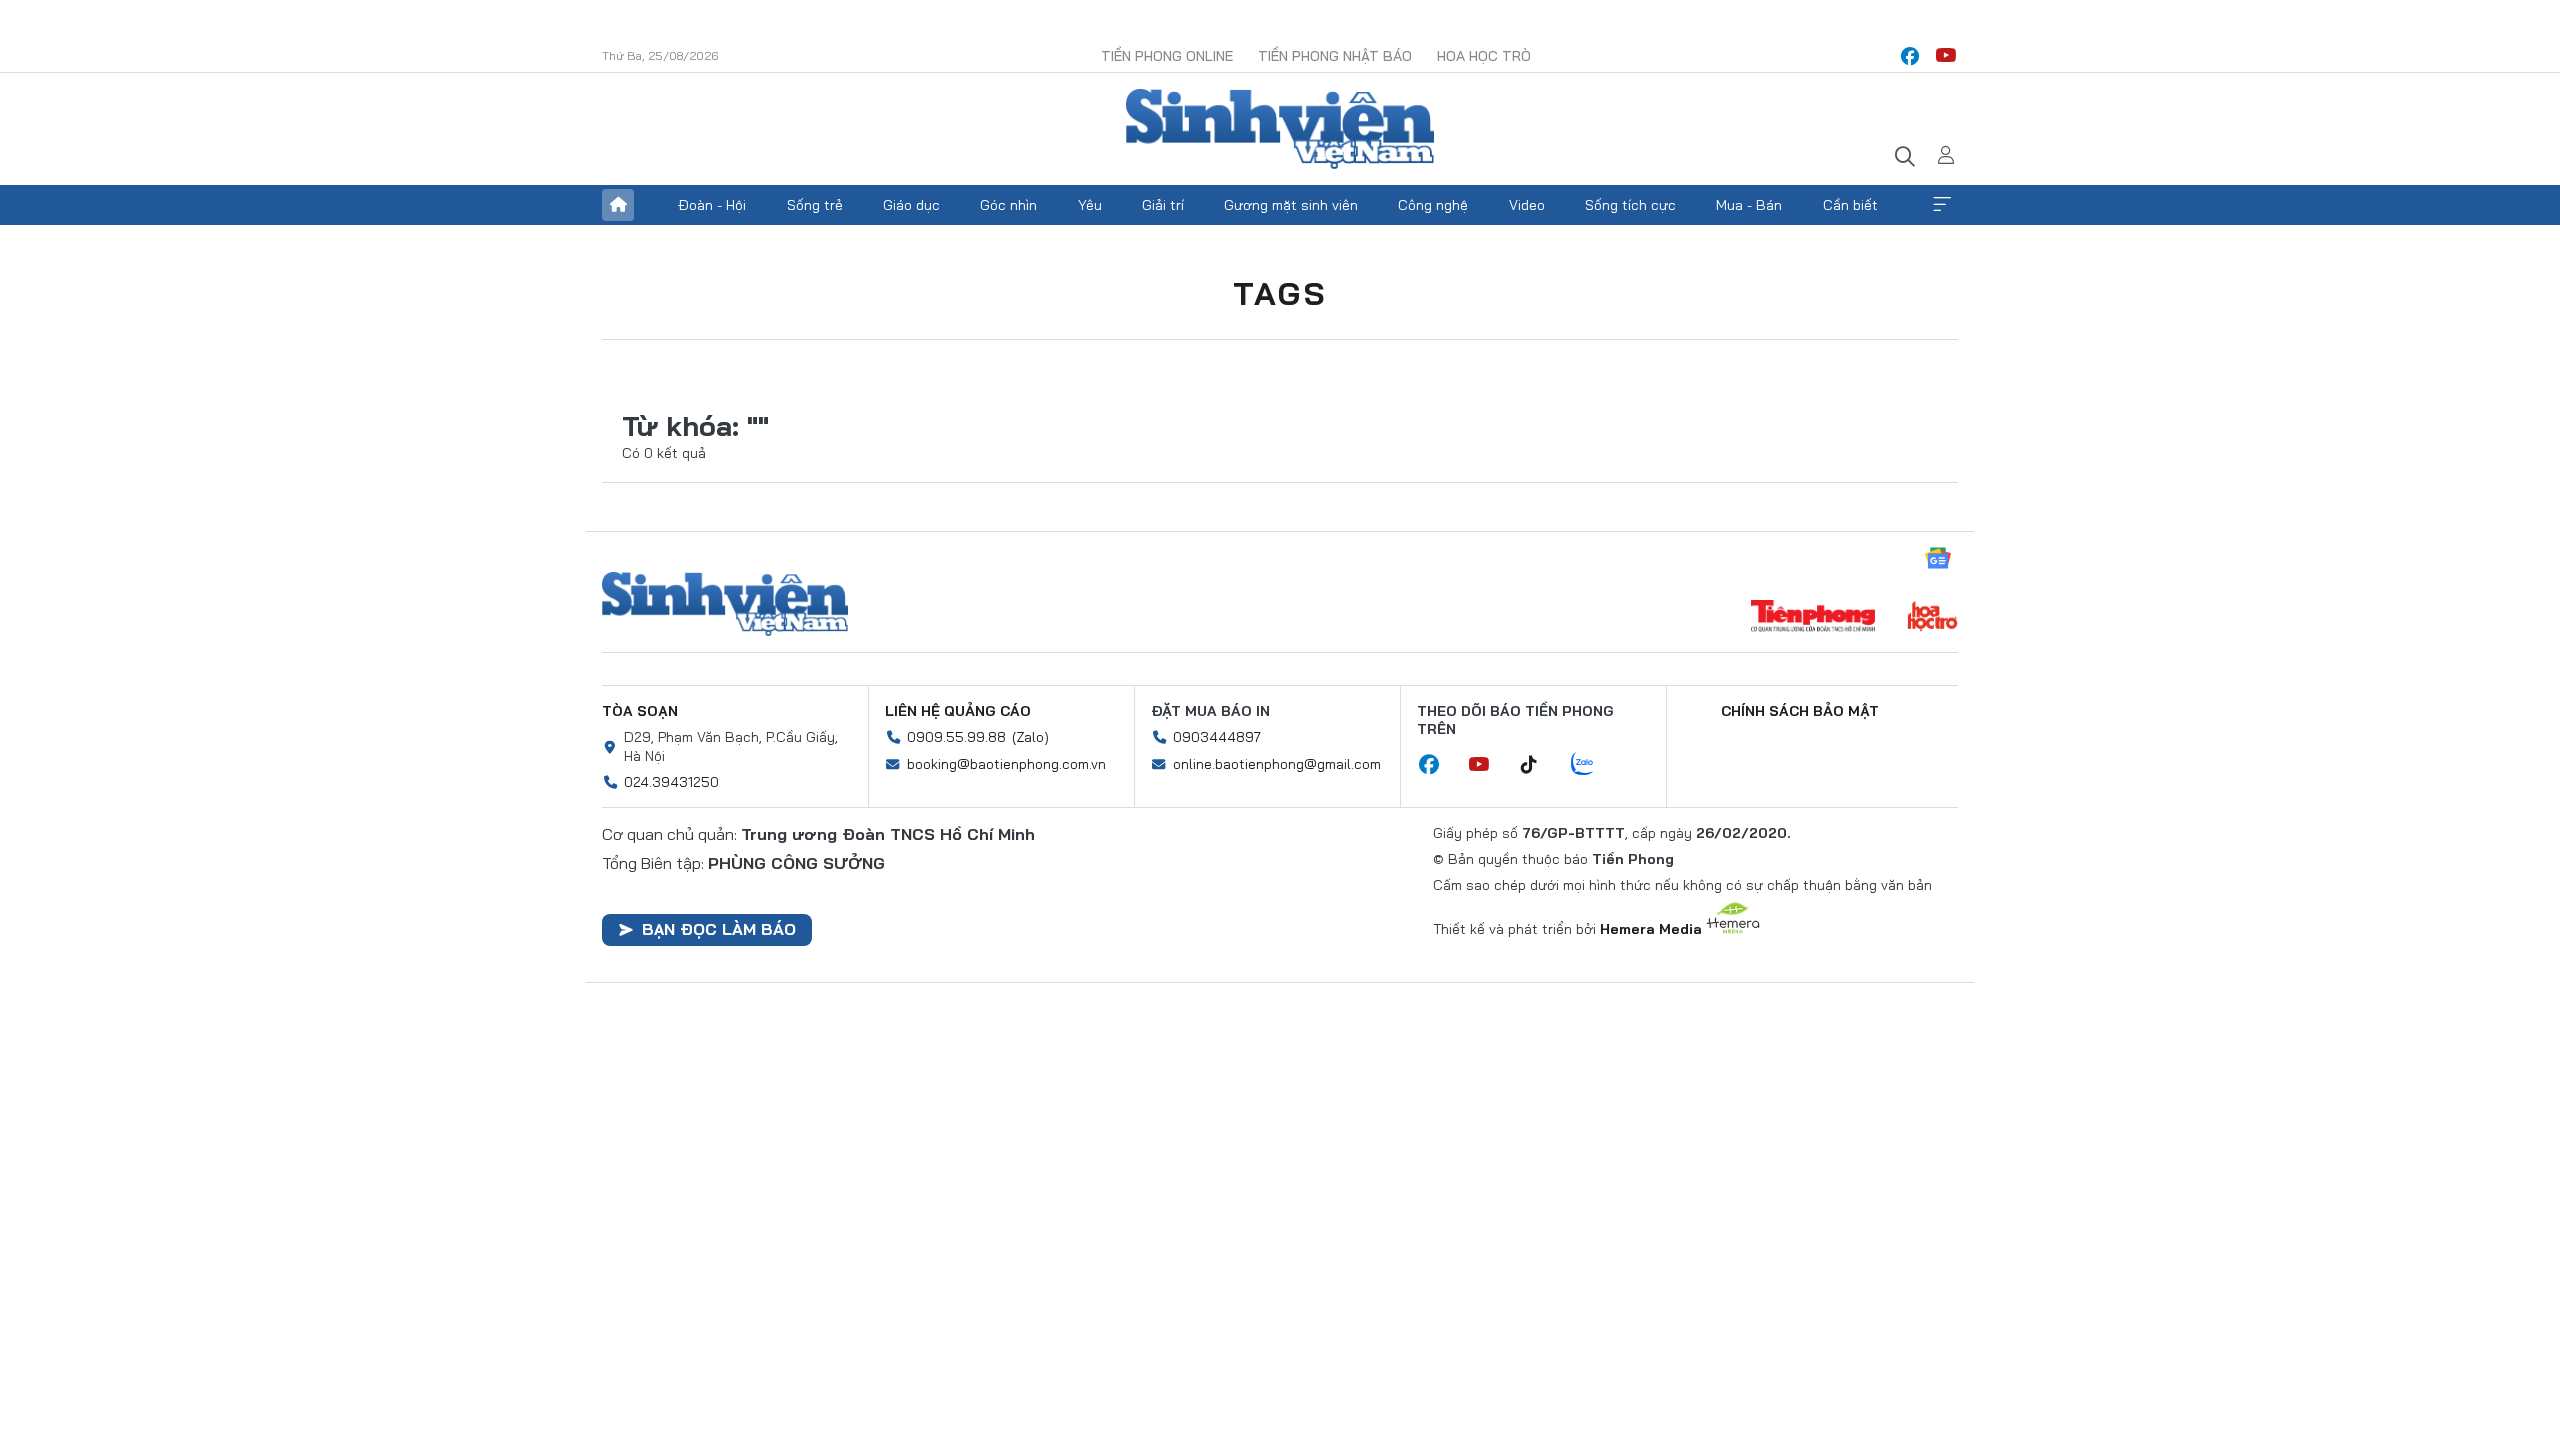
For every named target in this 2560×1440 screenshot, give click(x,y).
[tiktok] (1539, 765)
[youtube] (1946, 56)
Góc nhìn (1008, 205)
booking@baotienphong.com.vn (1006, 764)
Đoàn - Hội (712, 205)
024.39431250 (671, 782)
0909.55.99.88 (956, 737)
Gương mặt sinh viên (1291, 205)
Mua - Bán (1749, 205)
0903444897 (1217, 737)
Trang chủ (618, 205)
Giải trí (1163, 205)
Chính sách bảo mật (1800, 711)
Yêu (1090, 205)
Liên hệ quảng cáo (958, 711)
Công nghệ (1433, 205)
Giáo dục (911, 205)
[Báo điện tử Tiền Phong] (1813, 618)
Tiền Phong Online (1167, 56)
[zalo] (1593, 765)
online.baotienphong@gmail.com (1277, 764)
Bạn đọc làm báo (719, 929)
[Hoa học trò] (1932, 618)
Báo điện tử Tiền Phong (1280, 129)
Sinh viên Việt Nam (725, 604)
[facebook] (1910, 56)
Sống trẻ (815, 205)
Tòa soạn (640, 711)
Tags (1280, 293)
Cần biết (1850, 205)
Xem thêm (1942, 205)
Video (1527, 205)
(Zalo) (1030, 737)
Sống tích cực (1630, 205)
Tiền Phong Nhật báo (1335, 56)
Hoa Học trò (1484, 56)
